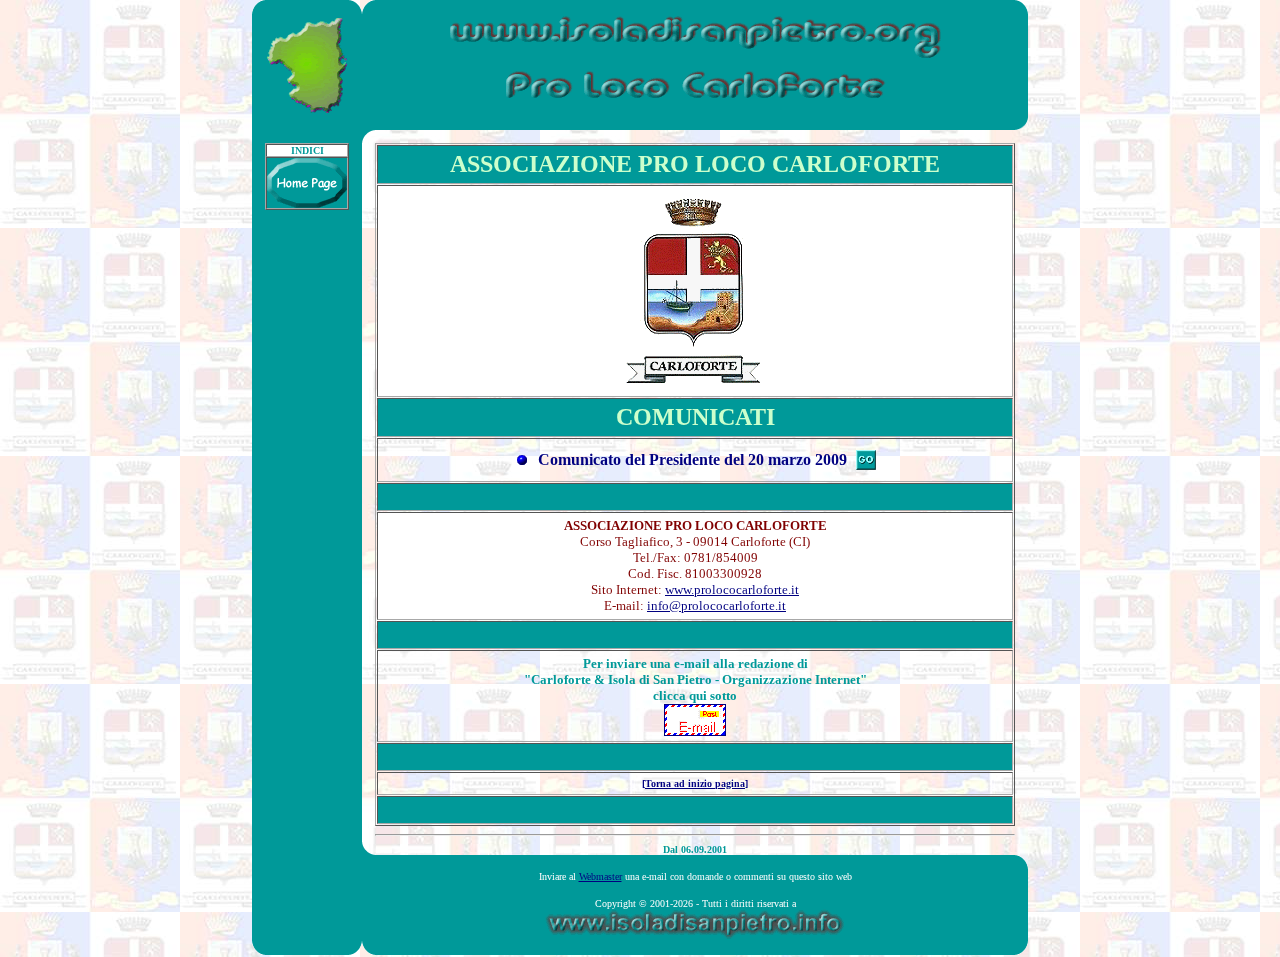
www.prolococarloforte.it (732, 589)
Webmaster (600, 876)
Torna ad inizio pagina (695, 783)
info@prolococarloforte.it (716, 605)
